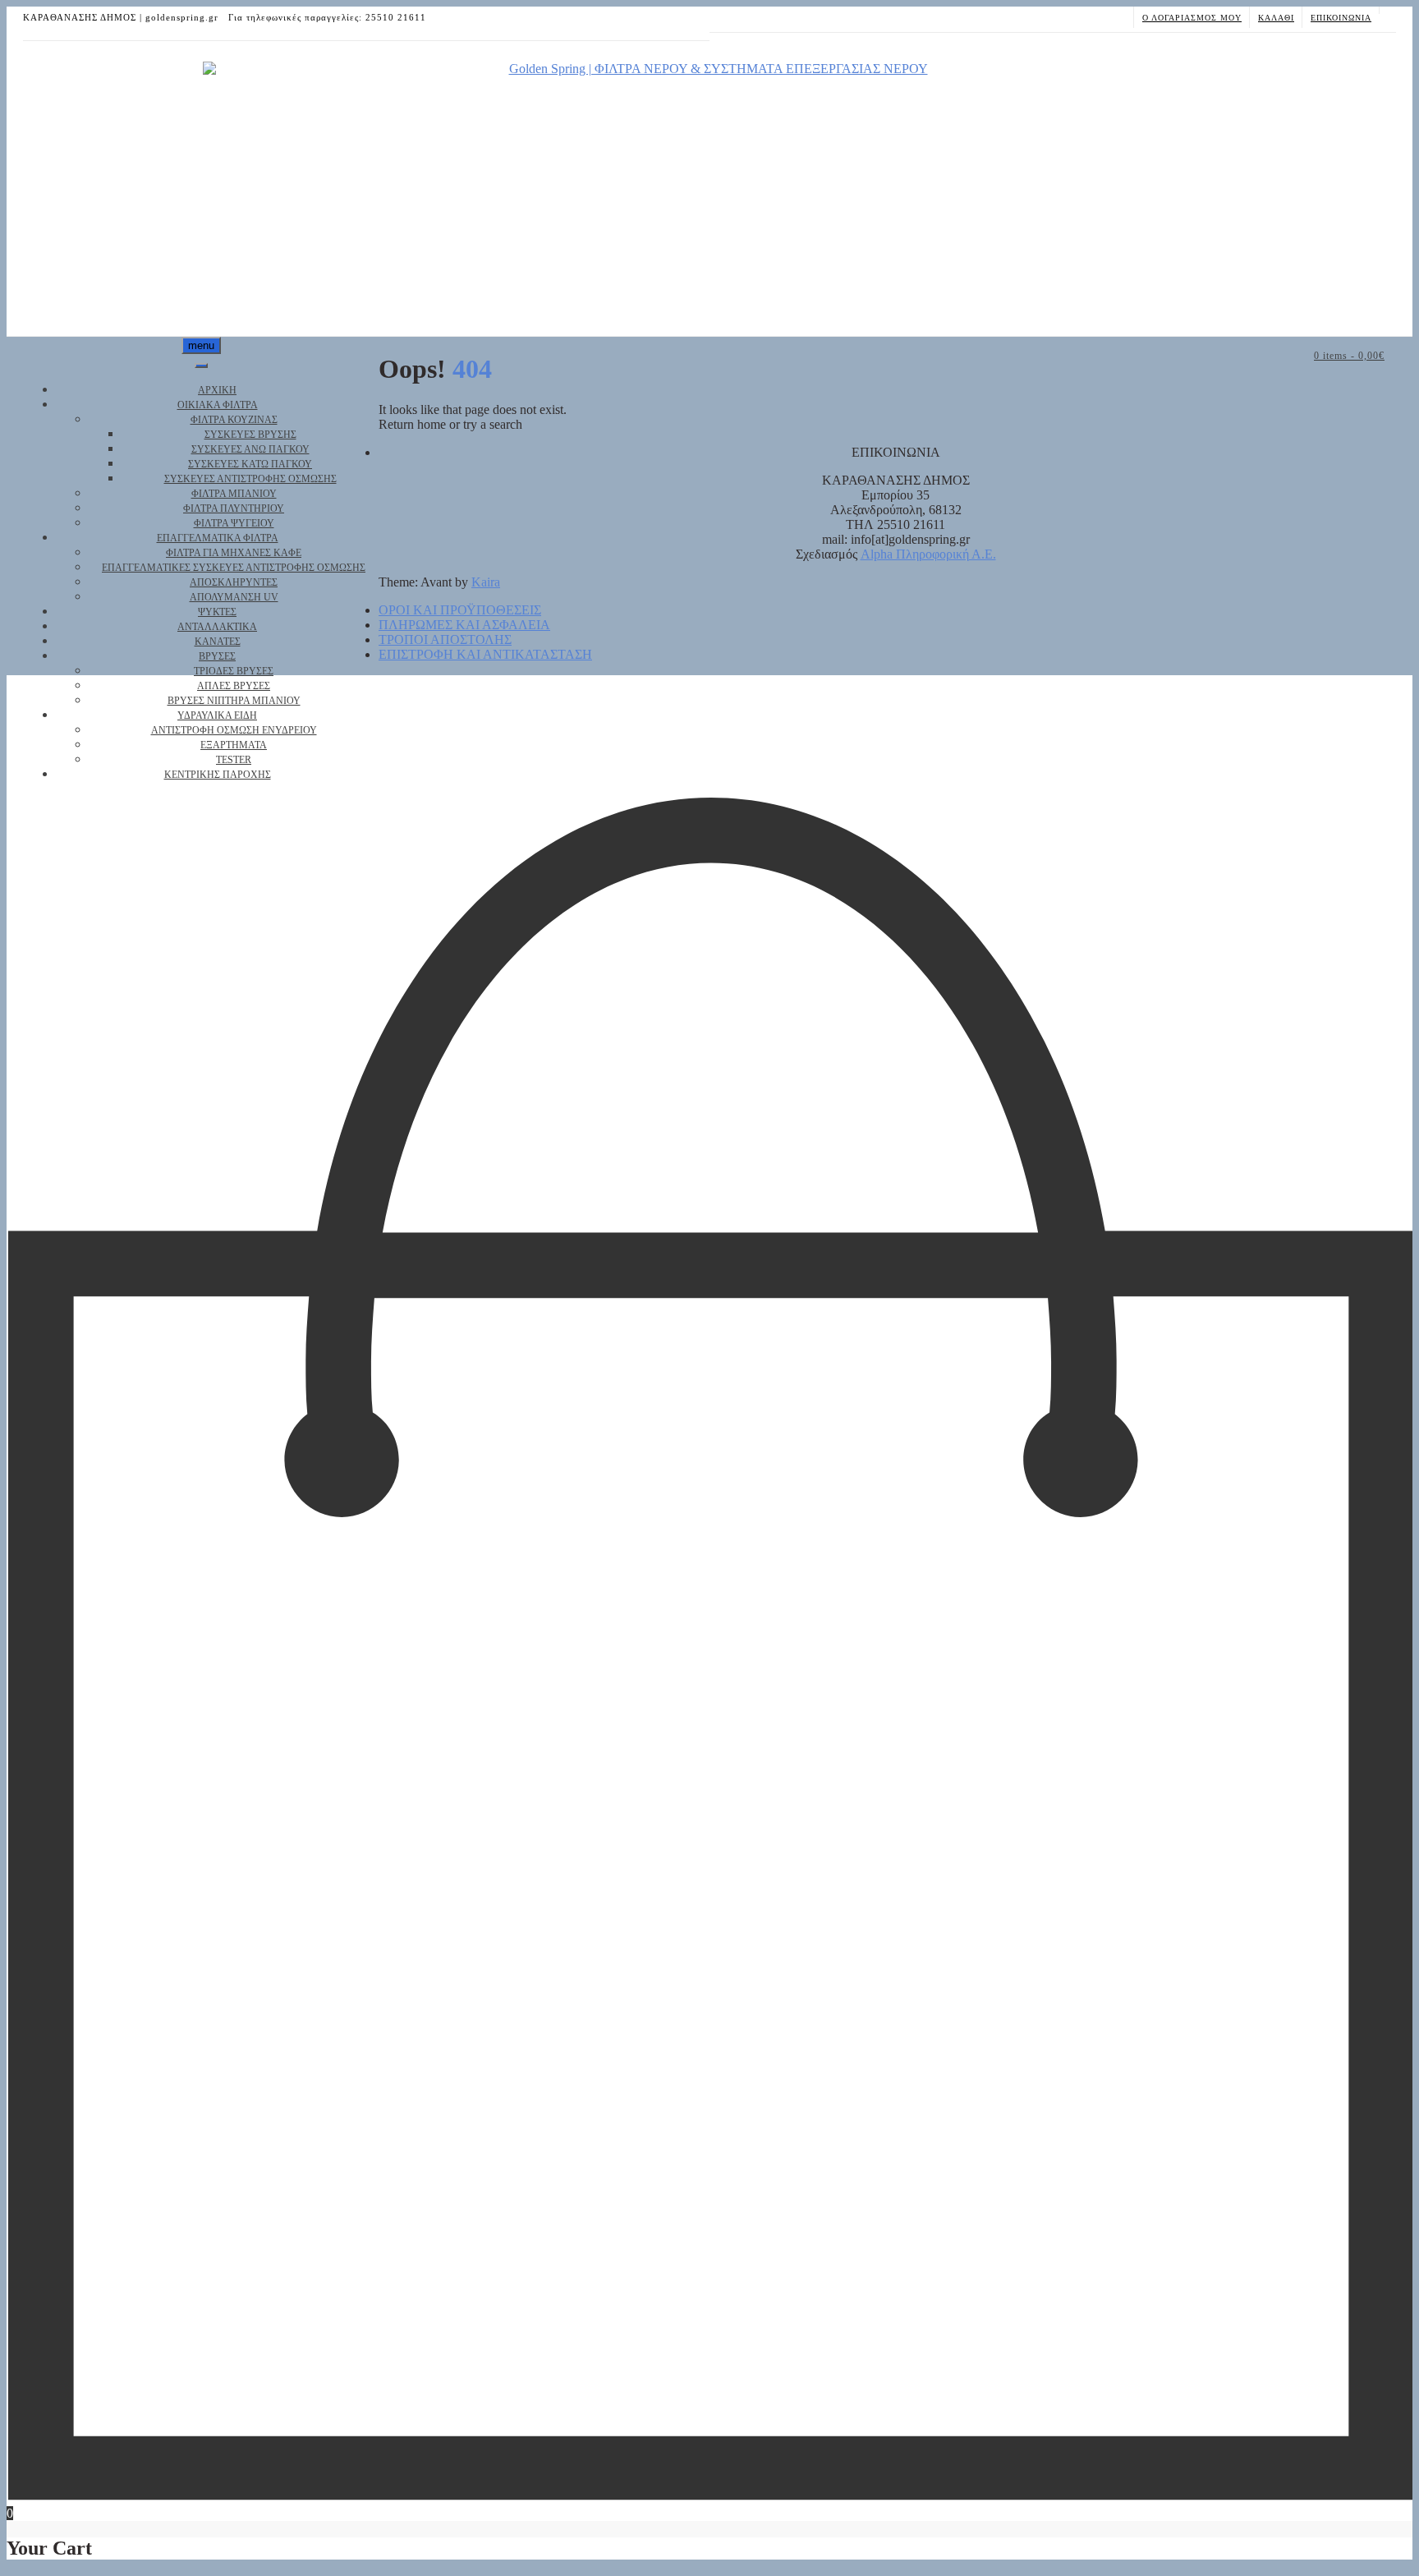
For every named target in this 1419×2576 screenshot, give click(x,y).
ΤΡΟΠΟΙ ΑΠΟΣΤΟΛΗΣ (445, 639)
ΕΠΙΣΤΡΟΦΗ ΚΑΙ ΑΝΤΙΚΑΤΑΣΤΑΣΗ (485, 654)
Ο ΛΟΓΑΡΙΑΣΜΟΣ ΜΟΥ (1192, 18)
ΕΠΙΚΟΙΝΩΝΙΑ (1341, 18)
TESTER (234, 760)
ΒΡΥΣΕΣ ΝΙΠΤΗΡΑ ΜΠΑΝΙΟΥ (234, 701)
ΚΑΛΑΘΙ (1276, 18)
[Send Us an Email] (1388, 10)
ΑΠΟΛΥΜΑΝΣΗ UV (234, 597)
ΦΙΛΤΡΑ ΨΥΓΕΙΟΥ (234, 523)
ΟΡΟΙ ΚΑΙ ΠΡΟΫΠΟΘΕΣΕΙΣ (460, 610)
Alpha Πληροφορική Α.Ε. (928, 554)
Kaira (486, 582)
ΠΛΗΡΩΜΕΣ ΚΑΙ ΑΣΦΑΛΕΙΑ (464, 625)
